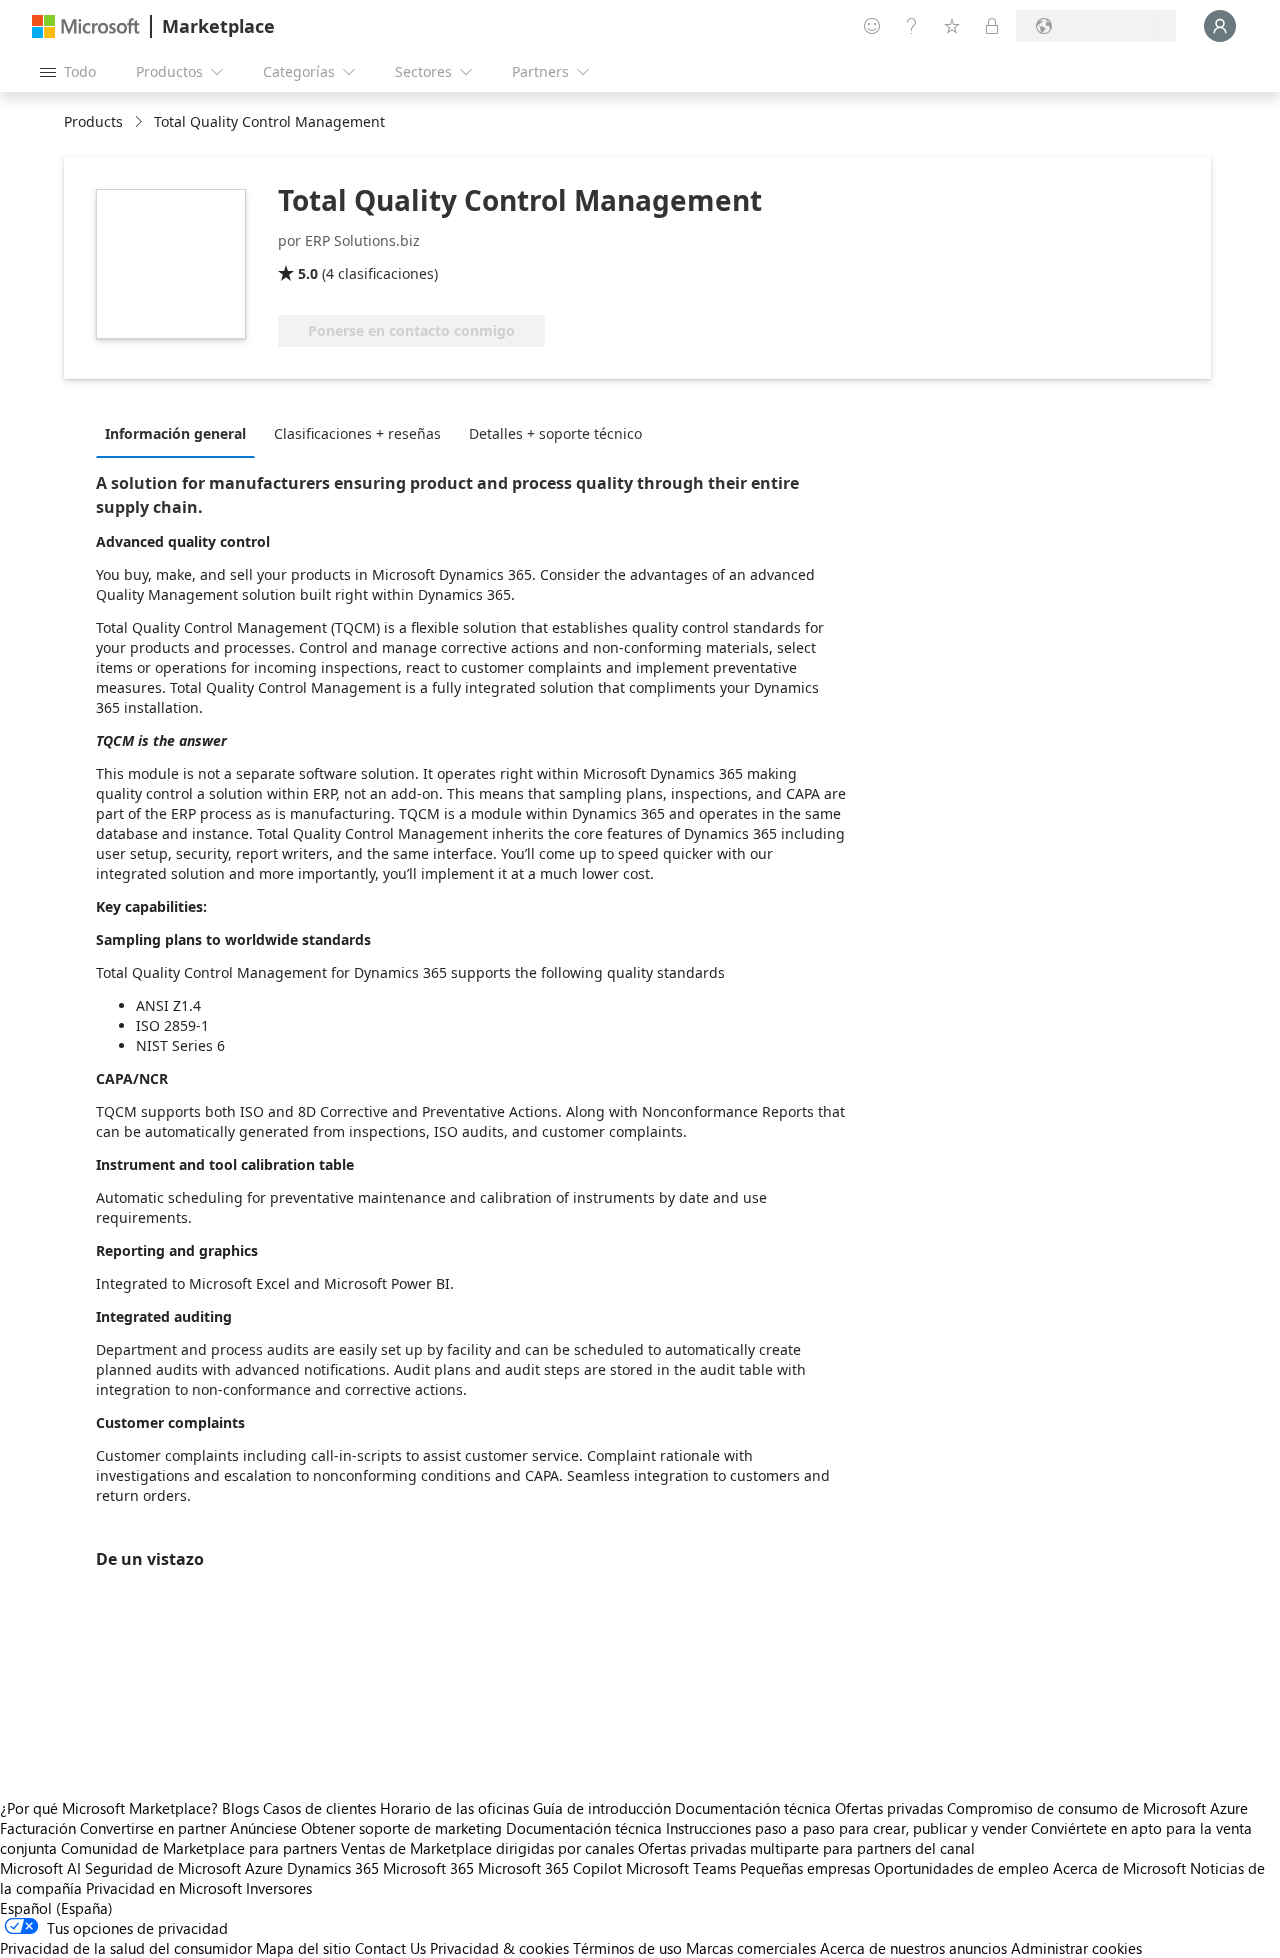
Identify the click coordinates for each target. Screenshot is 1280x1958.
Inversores (279, 1888)
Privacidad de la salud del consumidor (126, 1948)
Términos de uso (627, 1948)
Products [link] (93, 121)
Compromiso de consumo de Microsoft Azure (1097, 1808)
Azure (264, 1868)
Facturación (38, 1828)
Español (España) (56, 1908)
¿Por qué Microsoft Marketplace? (109, 1808)
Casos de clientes (319, 1808)
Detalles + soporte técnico (555, 433)
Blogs (240, 1808)
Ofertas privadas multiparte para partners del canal (806, 1848)
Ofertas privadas (889, 1808)
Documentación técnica (753, 1808)
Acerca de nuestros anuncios (913, 1948)
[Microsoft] (86, 26)
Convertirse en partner (153, 1828)
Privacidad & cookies (499, 1948)
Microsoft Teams (681, 1868)
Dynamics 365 (333, 1868)
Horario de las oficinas (454, 1808)
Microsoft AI (40, 1868)
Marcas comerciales (751, 1948)
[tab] (180, 433)
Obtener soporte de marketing (401, 1828)
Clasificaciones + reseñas (357, 433)
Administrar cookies (1076, 1948)
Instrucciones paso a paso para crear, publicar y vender (846, 1828)
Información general (175, 433)
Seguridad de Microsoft (163, 1868)
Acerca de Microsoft (1119, 1868)
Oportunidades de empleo (961, 1868)
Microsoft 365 (428, 1868)
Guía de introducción (602, 1808)
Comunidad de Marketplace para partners (199, 1848)
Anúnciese (263, 1828)
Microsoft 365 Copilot (550, 1868)
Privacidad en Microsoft (164, 1888)
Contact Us (390, 1948)
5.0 (308, 273)
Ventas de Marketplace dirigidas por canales (487, 1848)
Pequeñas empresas (805, 1868)
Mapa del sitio (303, 1948)
